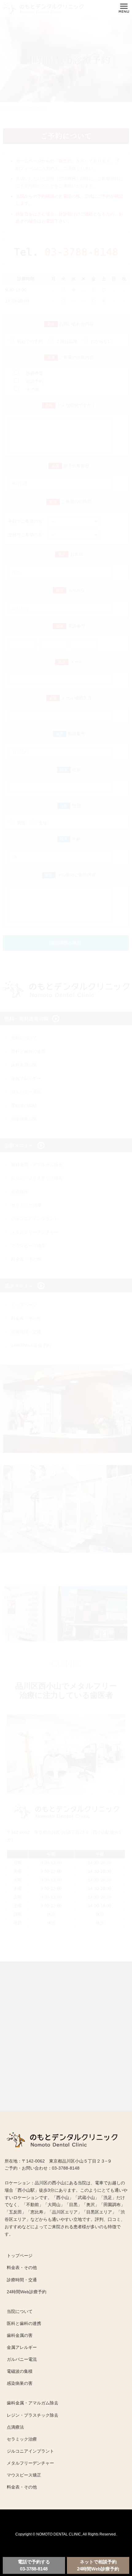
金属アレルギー (22, 2347)
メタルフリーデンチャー (30, 2463)
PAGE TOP (118, 2535)
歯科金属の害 (20, 2335)
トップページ (20, 2256)
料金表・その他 (22, 2268)
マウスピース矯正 (24, 2475)
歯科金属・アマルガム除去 (33, 2403)
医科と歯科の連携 (24, 2323)
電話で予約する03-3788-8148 (34, 2565)
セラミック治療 (22, 2439)
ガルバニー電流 (22, 2359)
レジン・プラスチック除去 (33, 2415)
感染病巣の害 (20, 2383)
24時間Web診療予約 (27, 2292)
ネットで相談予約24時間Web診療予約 (98, 2565)
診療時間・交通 (22, 2280)
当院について (20, 2311)
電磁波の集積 (20, 2371)
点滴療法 (15, 2427)
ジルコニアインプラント (30, 2451)
